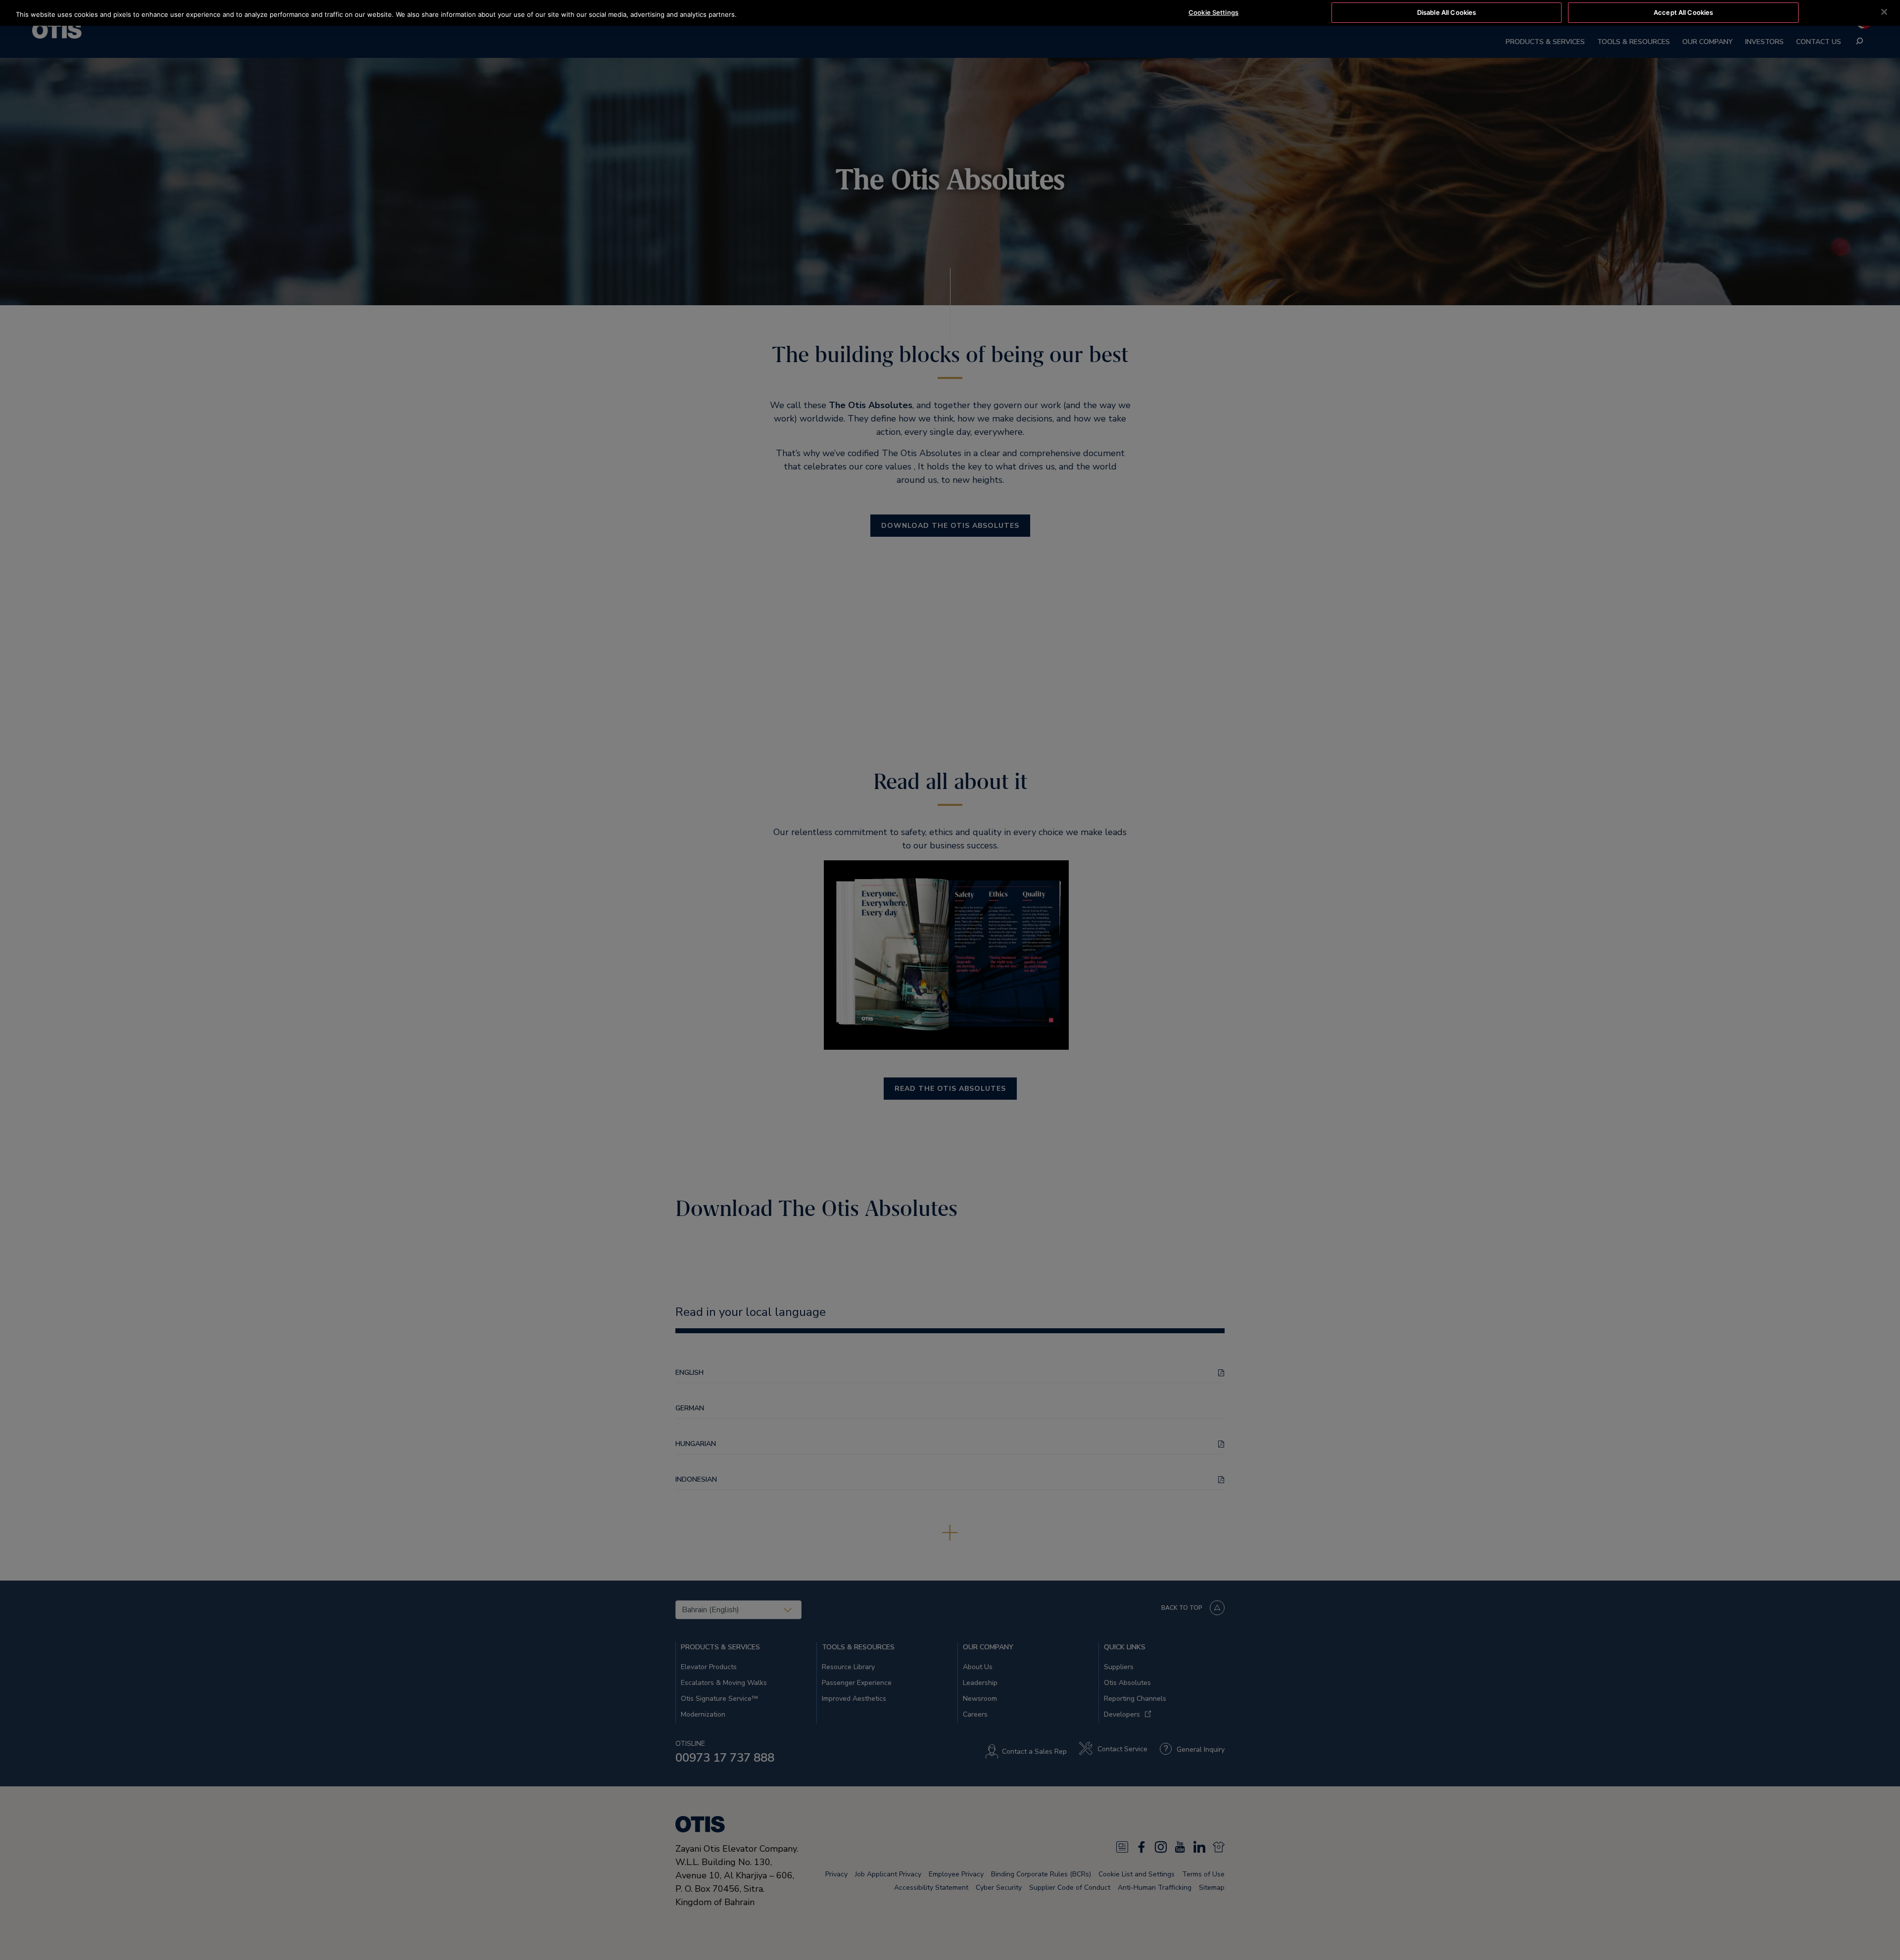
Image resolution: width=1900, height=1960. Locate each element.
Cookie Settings (1213, 12)
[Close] (1884, 12)
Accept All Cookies (1683, 12)
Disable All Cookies (1447, 12)
